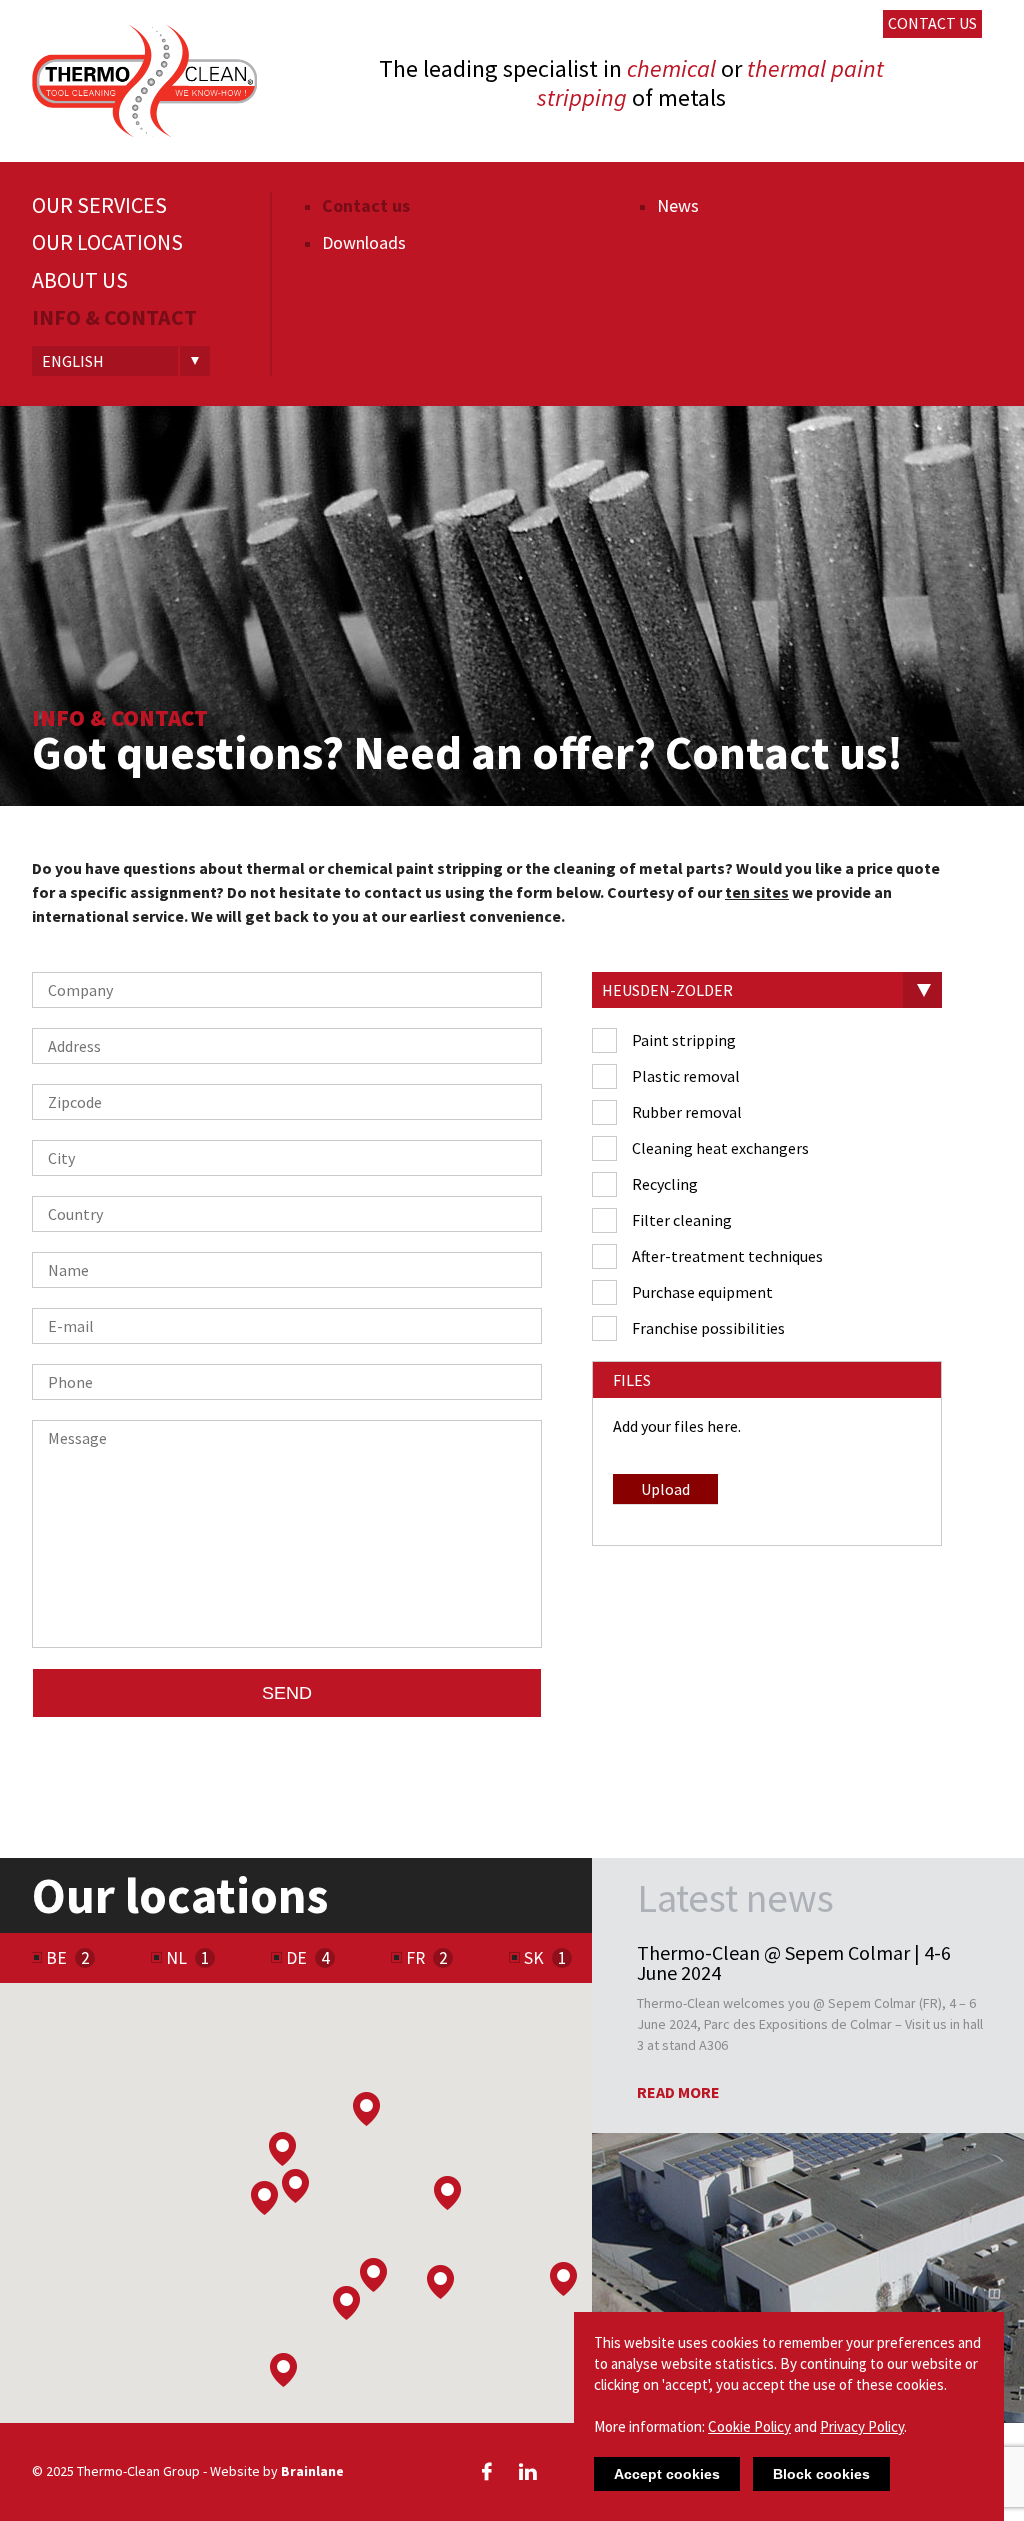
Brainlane (312, 2471)
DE (296, 1958)
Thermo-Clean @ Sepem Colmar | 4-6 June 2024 (794, 1963)
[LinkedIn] (528, 2471)
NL (176, 1958)
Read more (678, 2092)
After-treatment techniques (727, 1256)
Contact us (932, 23)
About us (80, 280)
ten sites (757, 892)
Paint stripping (684, 1040)
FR (415, 1958)
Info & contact (114, 317)
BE (56, 1958)
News (678, 205)
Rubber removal (687, 1112)
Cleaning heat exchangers (720, 1148)
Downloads (364, 242)
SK (534, 1958)
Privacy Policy (862, 2426)
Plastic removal (686, 1076)
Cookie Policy (749, 2426)
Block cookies (821, 2474)
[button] (346, 2303)
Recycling (665, 1184)
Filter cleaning (682, 1220)
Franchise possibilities (708, 1328)
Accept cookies (667, 2474)
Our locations (107, 242)
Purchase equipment (702, 1292)
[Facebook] (487, 2471)
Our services (99, 205)
